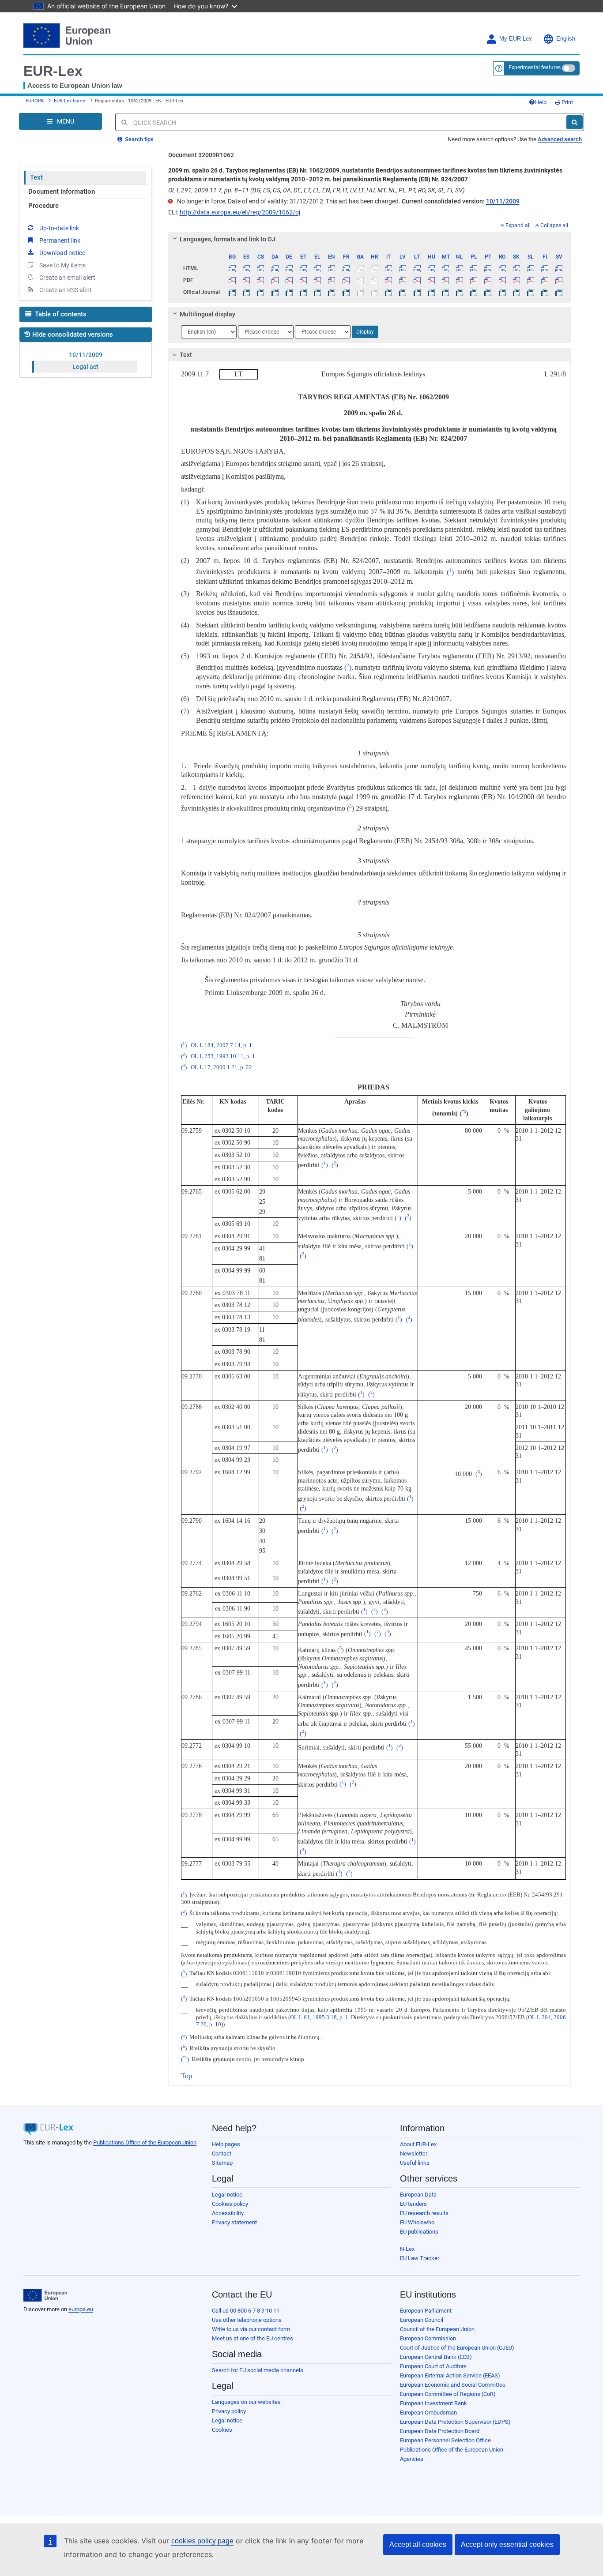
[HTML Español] (247, 268)
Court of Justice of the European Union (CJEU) (457, 2348)
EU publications (419, 2232)
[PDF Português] (488, 280)
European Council (422, 2320)
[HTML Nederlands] (460, 268)
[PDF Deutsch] (289, 280)
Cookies (222, 2430)
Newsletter (414, 2154)
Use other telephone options (247, 2320)
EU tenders (413, 2204)
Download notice (62, 253)
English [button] (566, 39)
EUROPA (35, 101)
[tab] (370, 239)
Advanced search (560, 139)
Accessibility (228, 2213)
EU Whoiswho (417, 2222)
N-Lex (407, 2249)
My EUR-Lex (516, 39)
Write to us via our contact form (251, 2329)
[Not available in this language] (360, 268)
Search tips (139, 139)
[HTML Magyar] (431, 268)
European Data (418, 2195)
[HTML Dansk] (275, 268)
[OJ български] (232, 292)
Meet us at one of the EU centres (253, 2338)
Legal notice (227, 2195)
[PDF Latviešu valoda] (403, 280)
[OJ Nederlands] (460, 292)
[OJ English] (332, 292)
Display (365, 332)
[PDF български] (232, 280)
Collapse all (554, 225)
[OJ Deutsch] (289, 292)
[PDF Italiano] (389, 280)
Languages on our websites (246, 2402)
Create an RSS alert (66, 290)
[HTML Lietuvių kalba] (417, 268)
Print (567, 102)
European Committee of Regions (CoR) (448, 2394)
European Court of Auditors (433, 2366)
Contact (222, 2154)
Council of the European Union (437, 2329)
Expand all (518, 225)
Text (36, 177)
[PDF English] (332, 280)
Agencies (412, 2459)
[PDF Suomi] (545, 280)
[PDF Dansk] (275, 280)
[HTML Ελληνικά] (318, 268)
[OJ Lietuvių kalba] (417, 292)
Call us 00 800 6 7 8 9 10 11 (246, 2311)
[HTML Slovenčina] (516, 268)
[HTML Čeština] (261, 268)
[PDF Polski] (474, 280)
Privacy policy (229, 2411)
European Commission (428, 2338)
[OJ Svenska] (559, 292)
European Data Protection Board (440, 2431)
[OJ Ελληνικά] (318, 292)
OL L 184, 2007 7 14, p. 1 (221, 1045)
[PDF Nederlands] (460, 280)
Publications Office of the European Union (145, 2142)
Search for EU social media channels (258, 2370)
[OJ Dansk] (275, 292)
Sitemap (222, 2163)
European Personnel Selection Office (445, 2440)
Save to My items (62, 265)
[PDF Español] (247, 280)
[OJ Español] (247, 292)
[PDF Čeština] (261, 280)
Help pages (226, 2144)
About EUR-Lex (418, 2144)
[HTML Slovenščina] (530, 268)
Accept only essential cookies (507, 2544)
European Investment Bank (433, 2403)
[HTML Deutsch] (289, 268)
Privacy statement (234, 2222)
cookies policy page (202, 2541)
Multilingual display (207, 314)
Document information (62, 192)
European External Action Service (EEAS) (450, 2375)
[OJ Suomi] (545, 292)
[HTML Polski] (474, 268)
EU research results (424, 2213)
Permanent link (60, 240)
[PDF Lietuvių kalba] (417, 280)
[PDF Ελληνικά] (318, 280)
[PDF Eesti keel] (303, 280)
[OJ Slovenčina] (516, 292)
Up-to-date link (59, 228)
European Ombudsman (428, 2413)
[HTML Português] (488, 268)
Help (541, 102)
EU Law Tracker (420, 2258)
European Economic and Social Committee (453, 2385)
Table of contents (60, 314)
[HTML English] (332, 268)
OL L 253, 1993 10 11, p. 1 (223, 1056)
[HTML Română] (502, 268)
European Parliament (426, 2311)
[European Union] (45, 2295)
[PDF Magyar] (431, 280)
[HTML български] (232, 268)
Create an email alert (67, 278)
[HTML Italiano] (389, 268)
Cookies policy (230, 2204)
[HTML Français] (346, 268)
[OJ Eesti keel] (303, 292)
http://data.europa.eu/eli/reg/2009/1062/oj (240, 212)
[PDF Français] (346, 280)
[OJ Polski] (474, 292)
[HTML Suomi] (545, 268)
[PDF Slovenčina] (516, 280)
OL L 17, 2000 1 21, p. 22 (221, 1067)
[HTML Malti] (445, 268)
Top (187, 2076)
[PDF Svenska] (559, 280)
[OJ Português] (488, 292)
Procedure (43, 206)
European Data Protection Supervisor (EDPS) (455, 2422)
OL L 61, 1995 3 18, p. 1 (319, 2017)
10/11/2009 (86, 355)
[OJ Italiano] (389, 292)
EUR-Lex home (70, 101)
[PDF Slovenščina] (530, 280)
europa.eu (81, 2309)
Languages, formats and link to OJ (228, 239)
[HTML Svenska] (559, 268)
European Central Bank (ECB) (436, 2357)
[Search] (575, 122)
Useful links (415, 2163)
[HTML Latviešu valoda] (403, 268)
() (450, 572)
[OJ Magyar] (431, 292)
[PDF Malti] (445, 280)
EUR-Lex (53, 71)
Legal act (85, 367)
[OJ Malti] (445, 292)
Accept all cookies (418, 2544)
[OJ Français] (346, 292)
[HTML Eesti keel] (303, 268)
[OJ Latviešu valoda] (403, 292)
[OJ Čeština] (261, 292)
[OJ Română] (502, 292)
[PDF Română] (502, 280)
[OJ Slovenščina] (530, 292)
